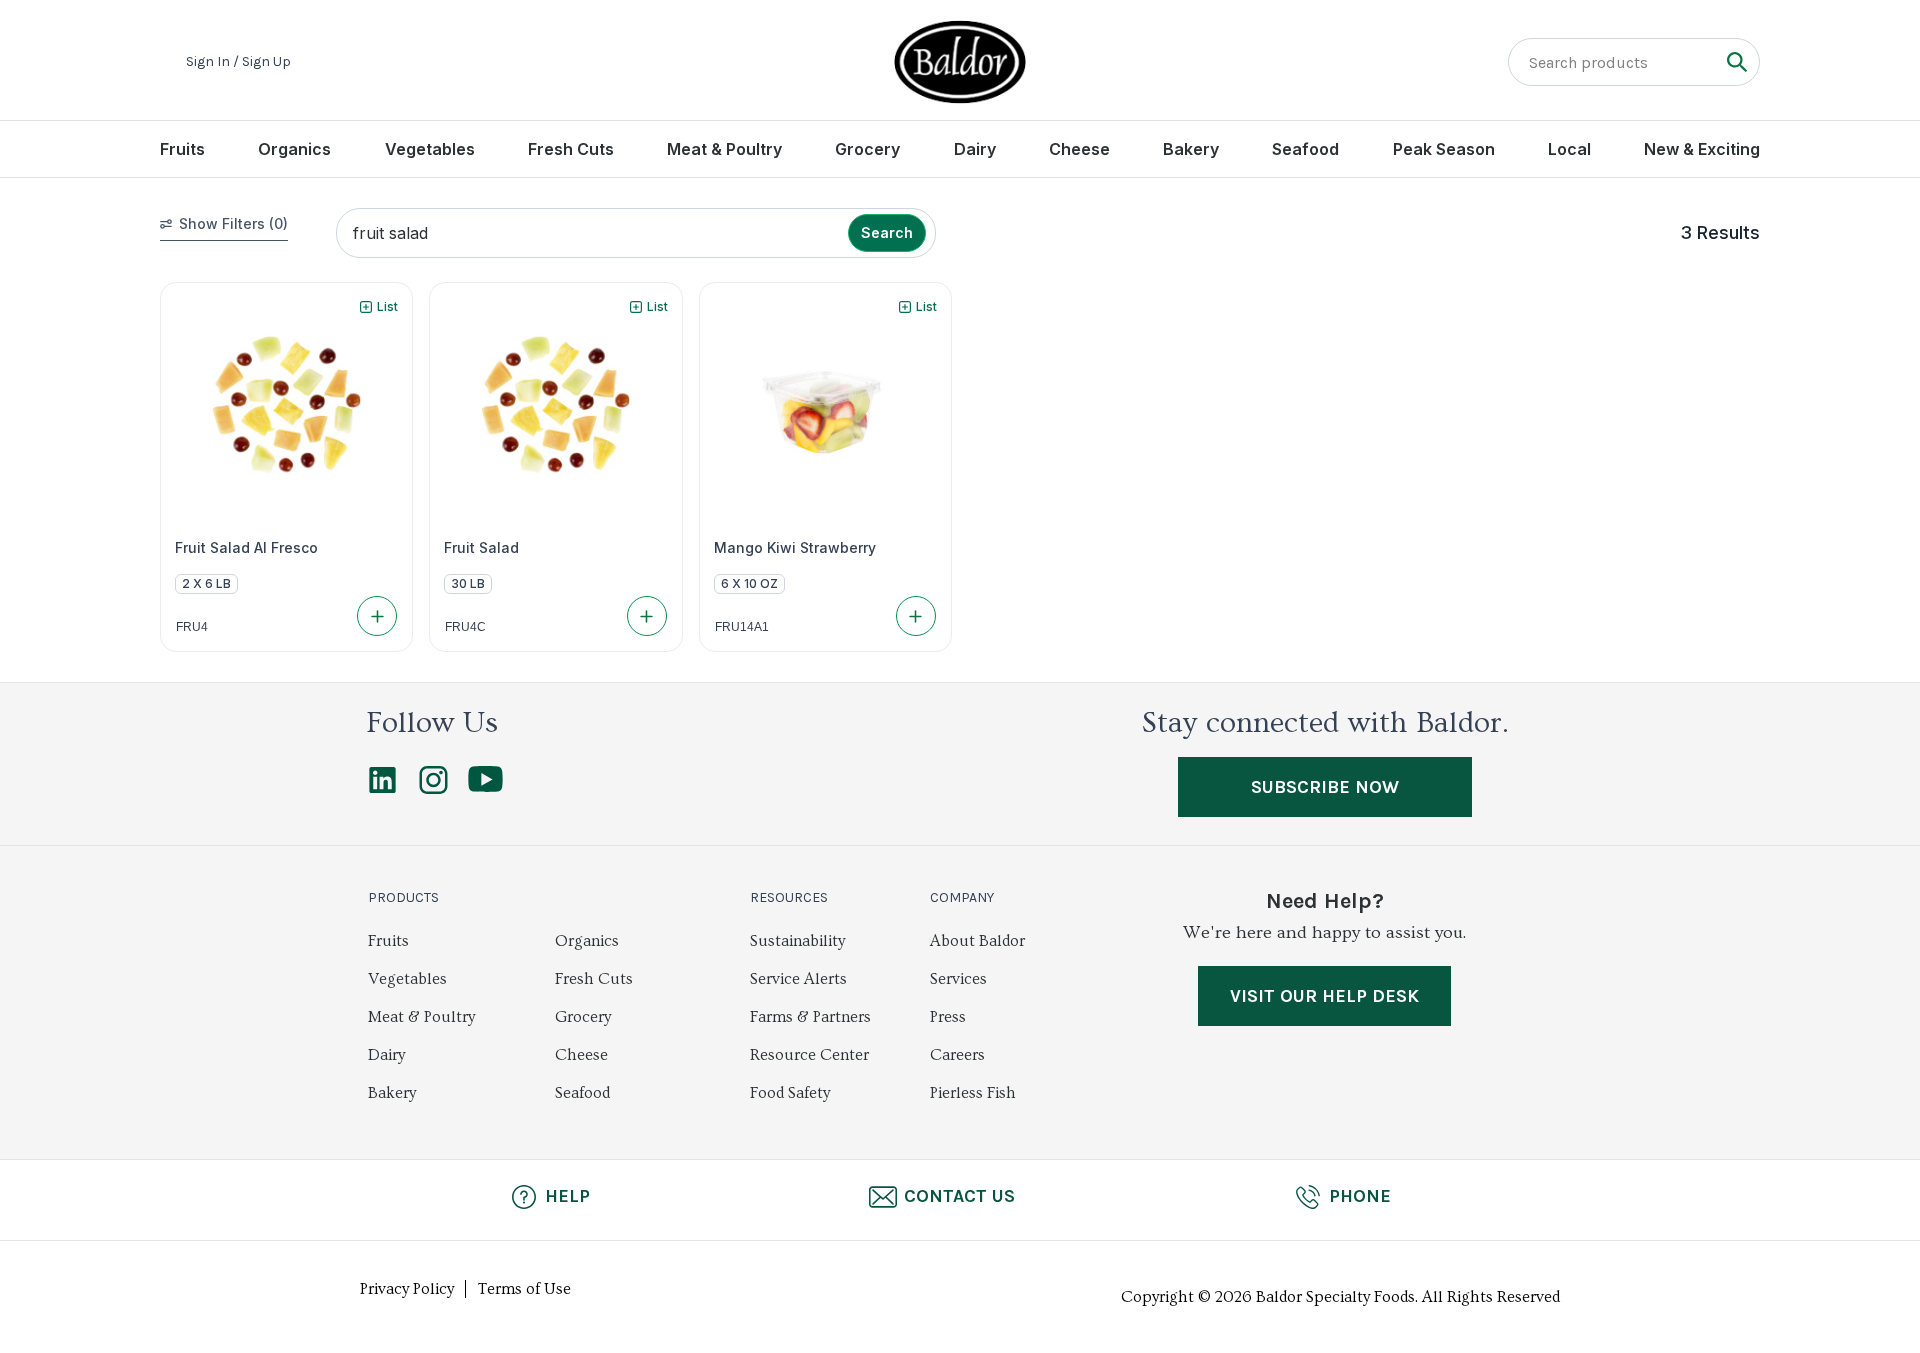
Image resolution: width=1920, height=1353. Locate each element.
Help (567, 1196)
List (387, 306)
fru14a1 (742, 627)
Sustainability (797, 941)
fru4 (192, 627)
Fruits (182, 149)
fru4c (465, 627)
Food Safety (790, 1093)
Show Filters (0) (233, 223)
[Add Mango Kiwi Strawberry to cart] (916, 616)
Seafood (1305, 149)
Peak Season (1444, 149)
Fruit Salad (481, 548)
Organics (294, 149)
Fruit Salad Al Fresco (246, 548)
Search (887, 232)
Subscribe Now (1325, 787)
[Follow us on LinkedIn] (382, 789)
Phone (1360, 1196)
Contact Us (959, 1196)
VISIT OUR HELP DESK (1324, 996)
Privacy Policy (407, 1289)
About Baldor (977, 941)
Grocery (867, 149)
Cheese (1079, 149)
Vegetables (430, 149)
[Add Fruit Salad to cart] (647, 616)
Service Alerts (798, 979)
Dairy (975, 149)
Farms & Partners (810, 1017)
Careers (957, 1055)
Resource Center (809, 1055)
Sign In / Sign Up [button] (238, 62)
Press (948, 1017)
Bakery (1191, 149)
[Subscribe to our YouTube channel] (485, 787)
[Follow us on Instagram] (433, 789)
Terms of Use (524, 1289)
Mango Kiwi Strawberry (795, 548)
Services (958, 979)
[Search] (1736, 61)
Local (1569, 149)
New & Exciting (1702, 149)
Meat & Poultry (724, 149)
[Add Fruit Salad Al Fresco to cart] (377, 616)
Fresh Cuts (571, 149)
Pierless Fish (973, 1093)
